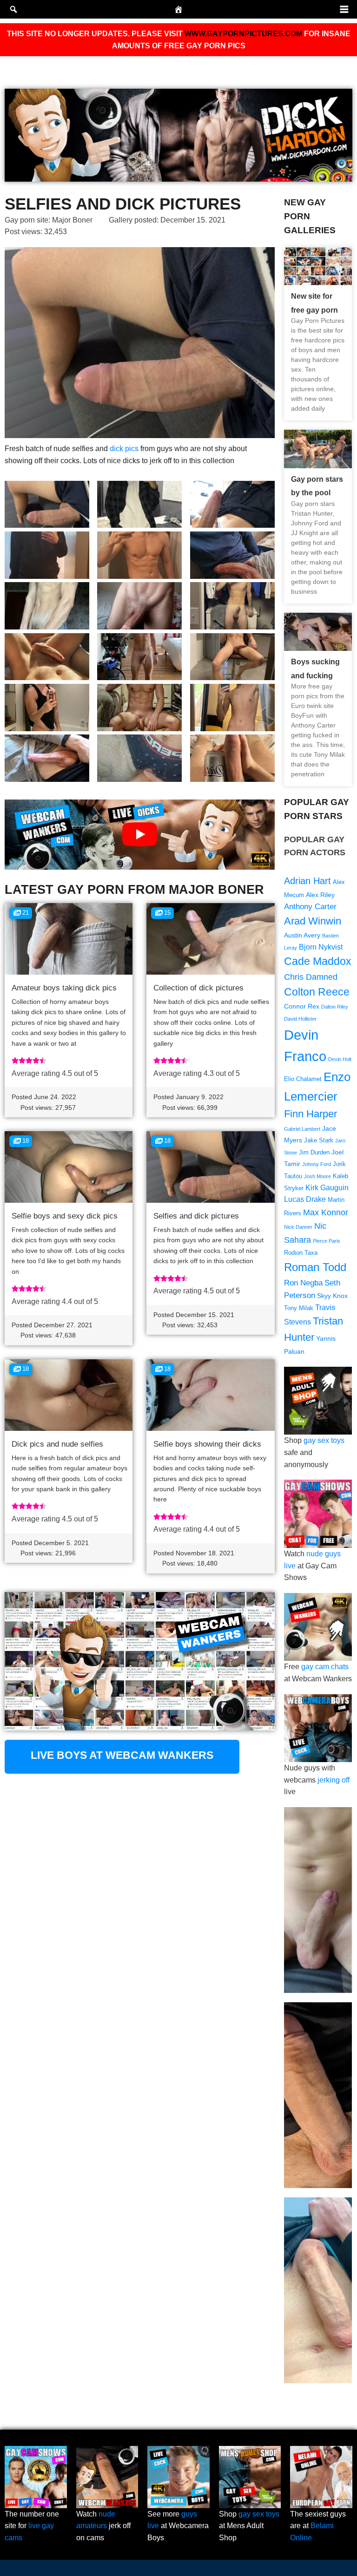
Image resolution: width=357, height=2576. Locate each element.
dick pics (124, 449)
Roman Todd (315, 1267)
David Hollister (300, 1019)
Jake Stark (319, 1141)
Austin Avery (302, 935)
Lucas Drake (305, 1199)
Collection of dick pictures (198, 988)
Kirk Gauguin (327, 1188)
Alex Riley (320, 895)
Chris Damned (311, 977)
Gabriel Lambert (302, 1129)
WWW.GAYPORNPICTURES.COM (243, 34)
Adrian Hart (307, 881)
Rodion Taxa (301, 1253)
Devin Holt (340, 1059)
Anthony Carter (310, 907)
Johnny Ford (317, 1164)
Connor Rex (302, 1006)
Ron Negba (303, 1283)
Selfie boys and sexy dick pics (65, 1216)
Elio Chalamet (303, 1079)
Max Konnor (326, 1212)
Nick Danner (298, 1227)
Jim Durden (314, 1153)
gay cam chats (325, 1667)
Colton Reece (317, 992)
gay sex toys (324, 1440)
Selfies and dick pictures (196, 1216)
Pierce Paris (327, 1241)
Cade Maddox (318, 961)
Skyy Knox (332, 1296)
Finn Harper (311, 1114)
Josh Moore (317, 1176)
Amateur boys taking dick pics (64, 988)
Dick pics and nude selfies (57, 1444)
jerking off (334, 1780)
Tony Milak (299, 1308)
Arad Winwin (313, 921)
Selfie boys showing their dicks (207, 1444)
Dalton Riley (335, 1007)
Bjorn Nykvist (321, 947)
